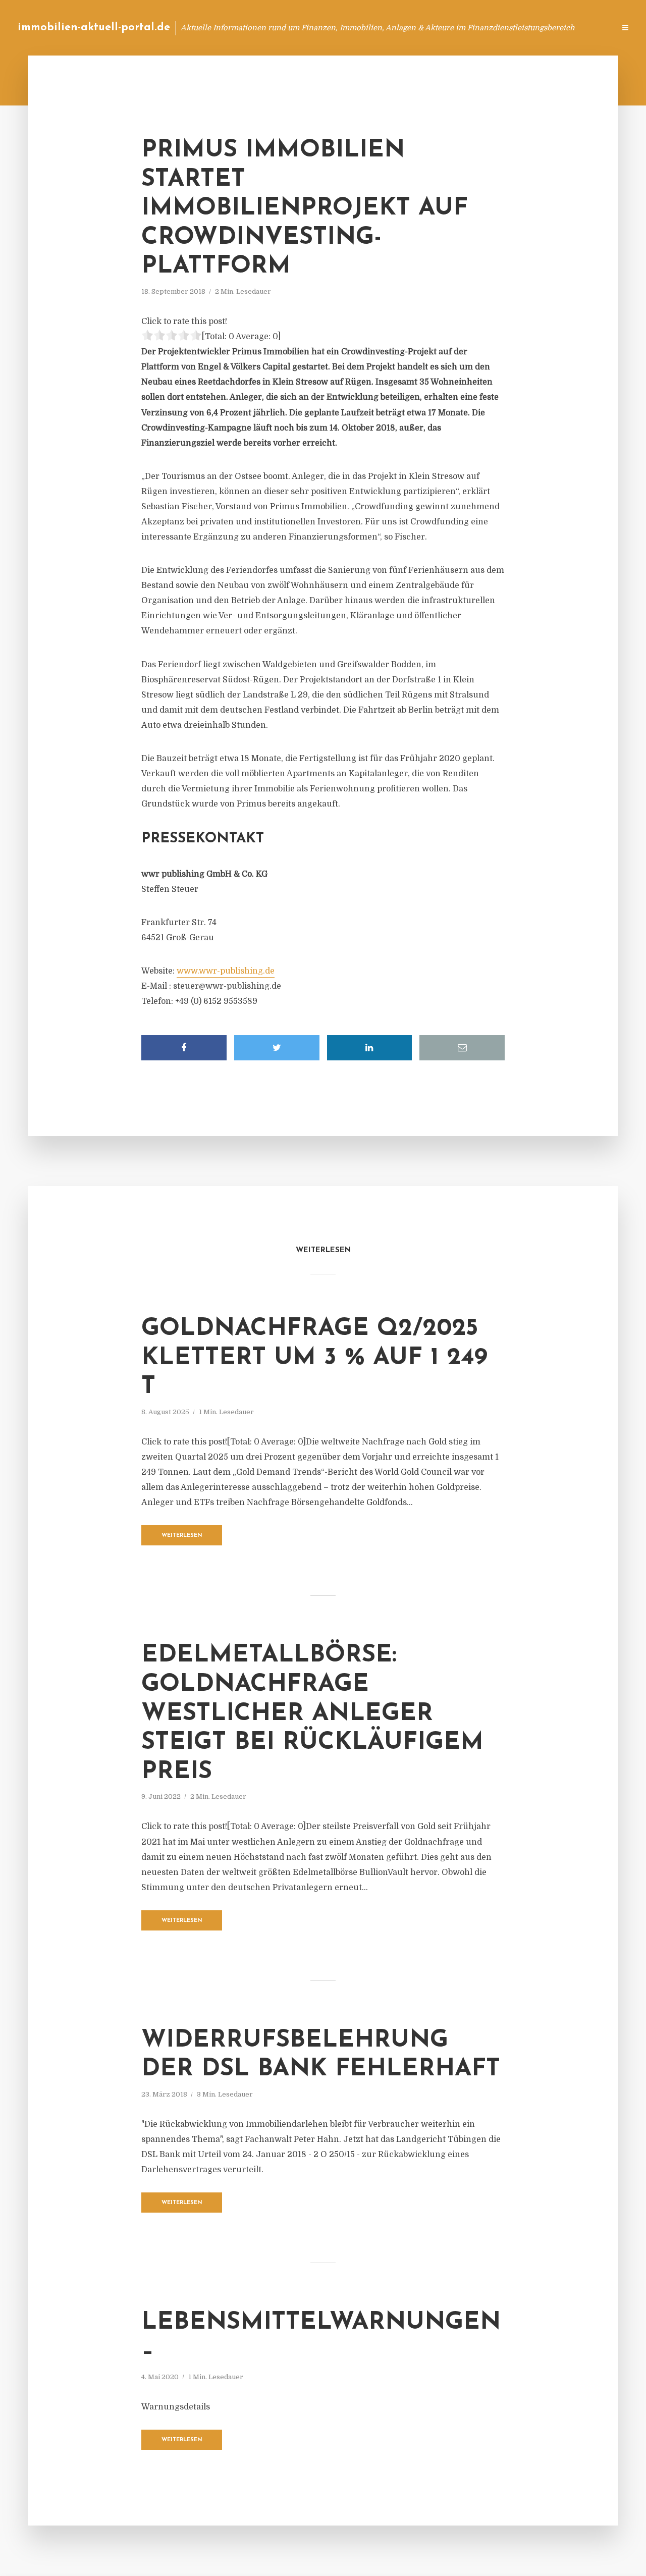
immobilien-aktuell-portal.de (94, 28)
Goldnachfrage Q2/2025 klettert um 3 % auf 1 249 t (314, 1358)
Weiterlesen (182, 1536)
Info (447, 28)
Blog (416, 28)
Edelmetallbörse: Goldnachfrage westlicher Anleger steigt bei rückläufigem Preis (312, 1713)
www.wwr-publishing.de (226, 971)
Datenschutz (585, 28)
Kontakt (484, 28)
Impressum (531, 28)
